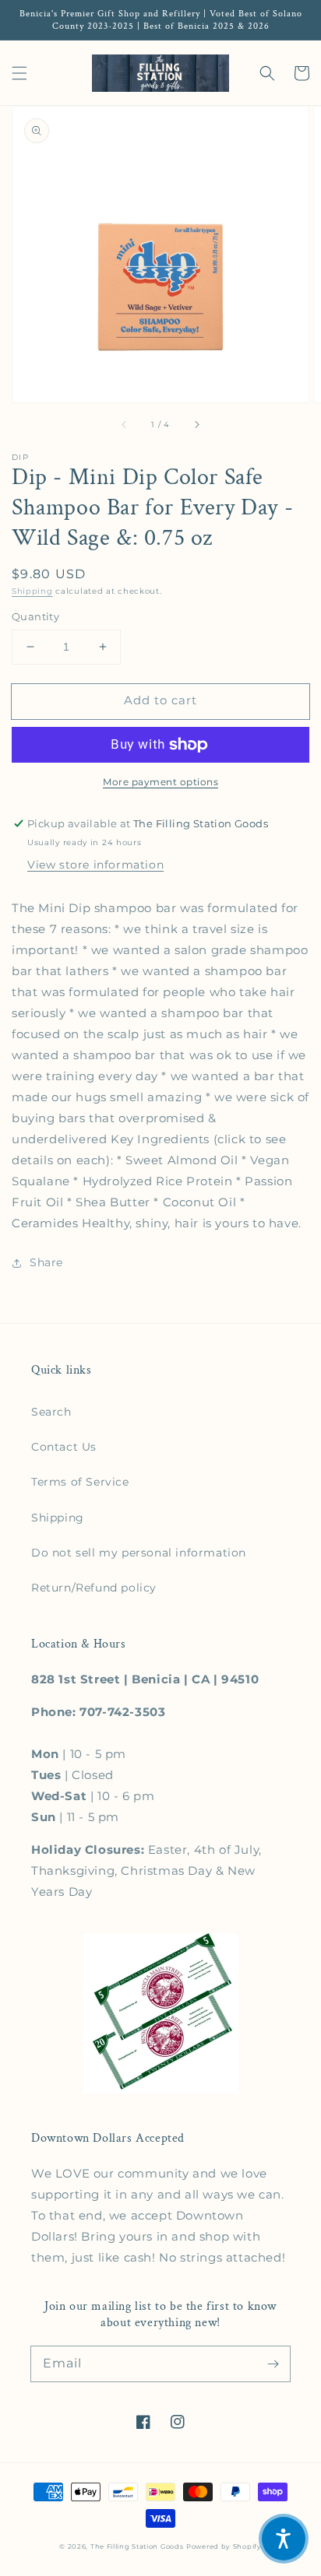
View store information (95, 865)
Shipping (32, 591)
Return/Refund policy (94, 1588)
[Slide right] (196, 424)
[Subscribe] (273, 2364)
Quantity (35, 616)
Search (51, 1412)
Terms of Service (80, 1482)
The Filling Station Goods (137, 2546)
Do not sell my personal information (139, 1553)
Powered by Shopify (224, 2546)
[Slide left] (125, 424)
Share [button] (46, 1262)
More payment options (160, 782)
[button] (19, 73)
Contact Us (64, 1447)
